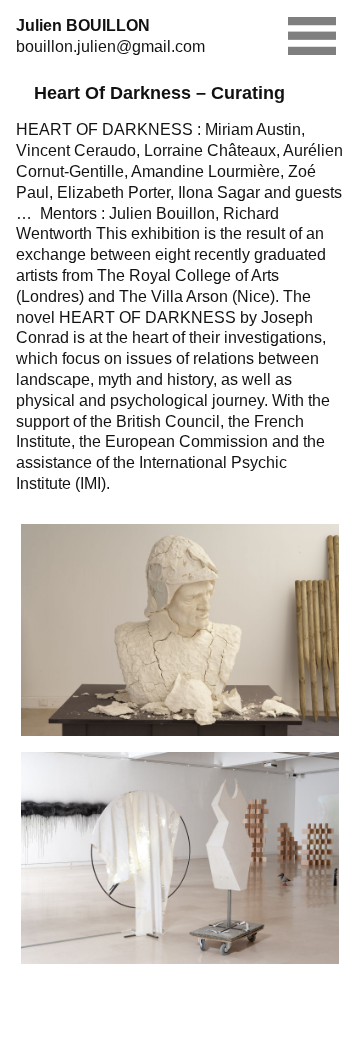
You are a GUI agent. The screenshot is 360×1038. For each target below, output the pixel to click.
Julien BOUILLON (83, 25)
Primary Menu (312, 36)
